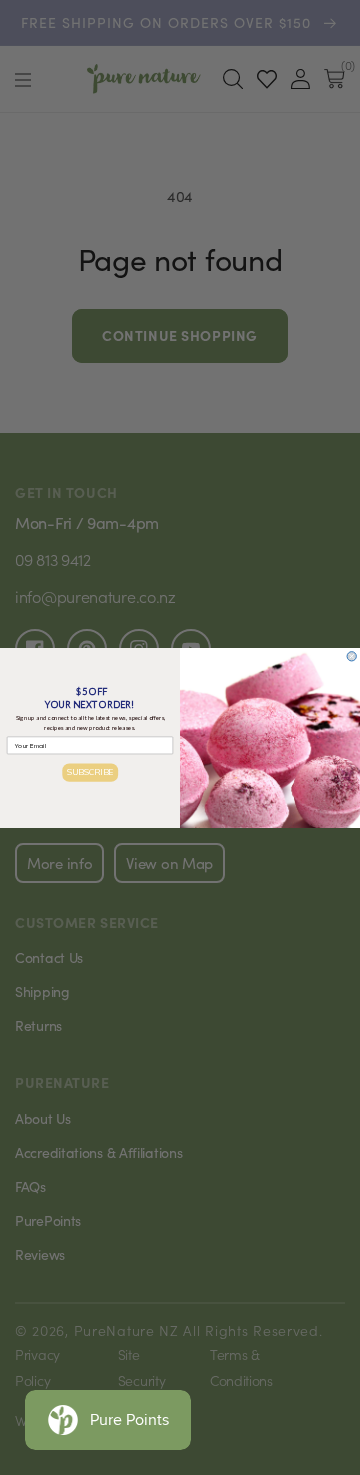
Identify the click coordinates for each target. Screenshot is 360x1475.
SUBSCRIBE (90, 771)
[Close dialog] (351, 655)
